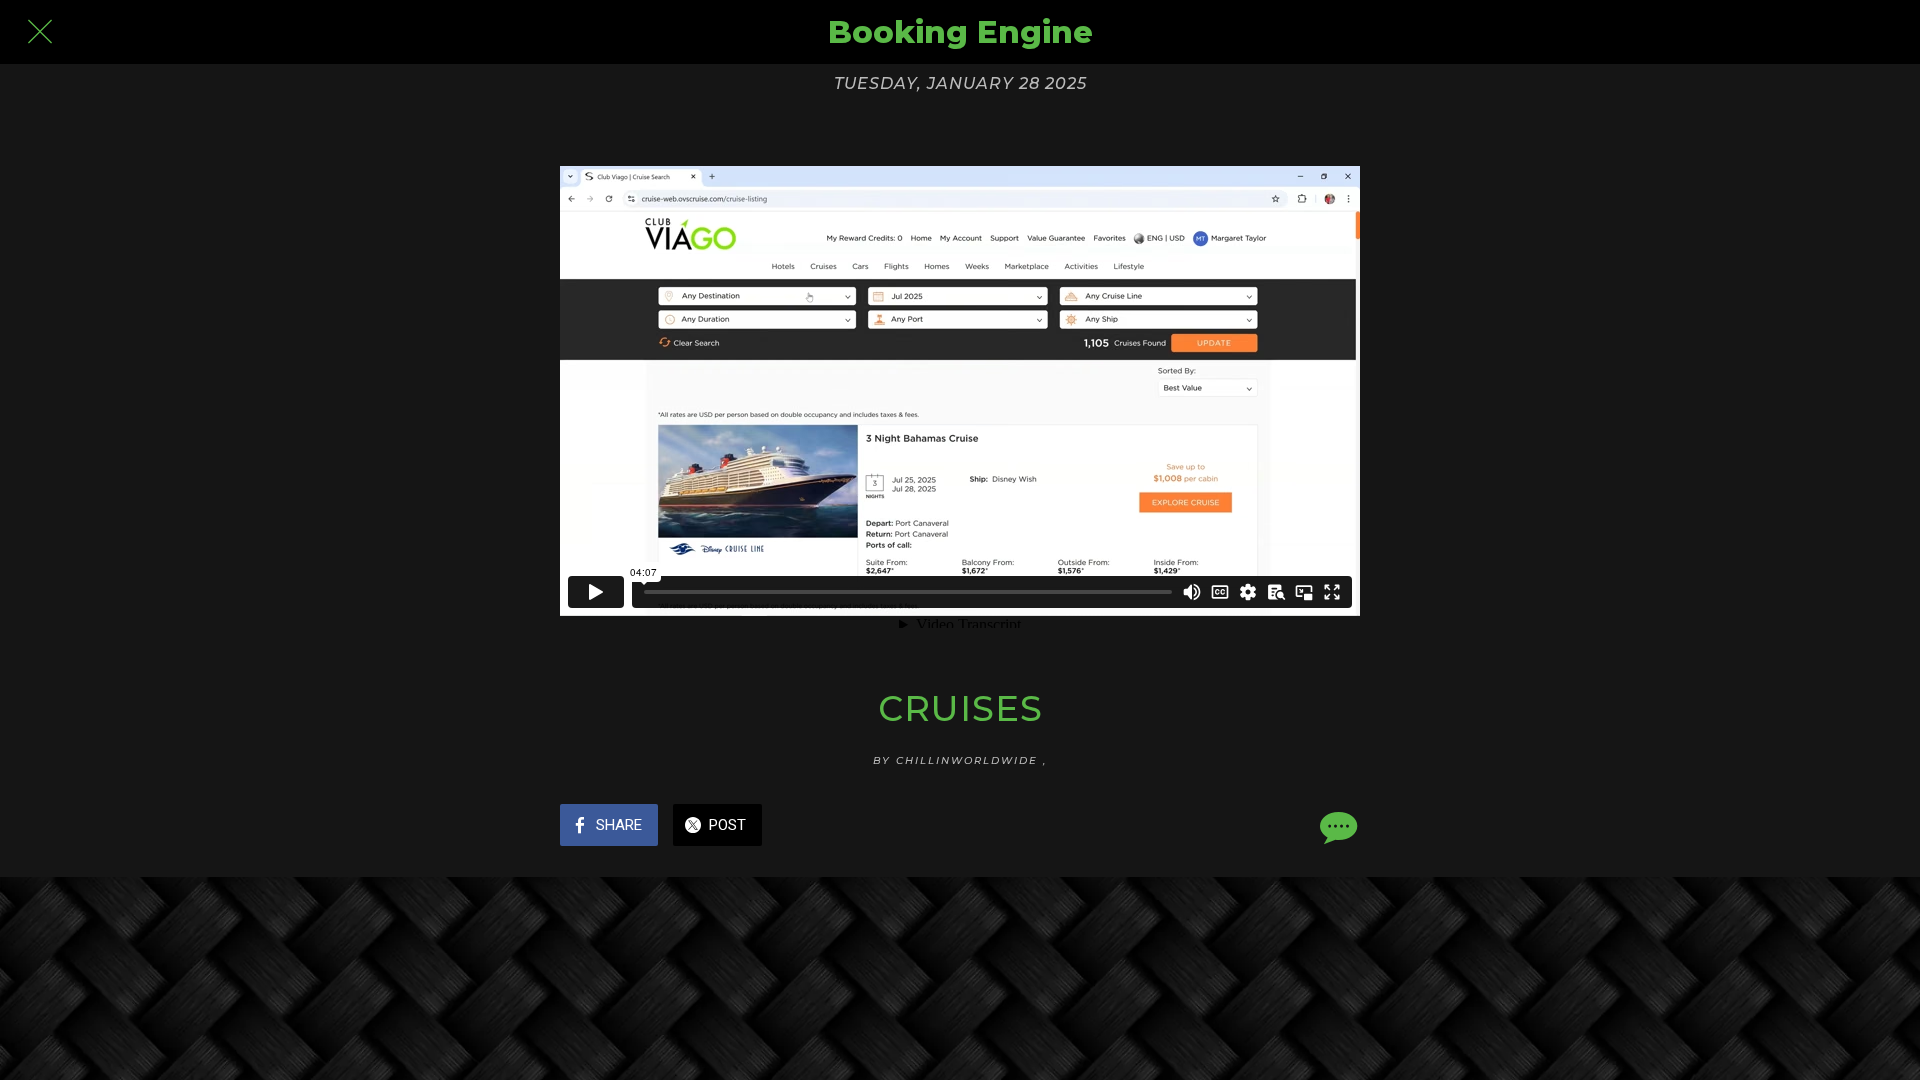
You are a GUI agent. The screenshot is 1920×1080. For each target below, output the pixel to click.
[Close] (40, 32)
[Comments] (1336, 827)
